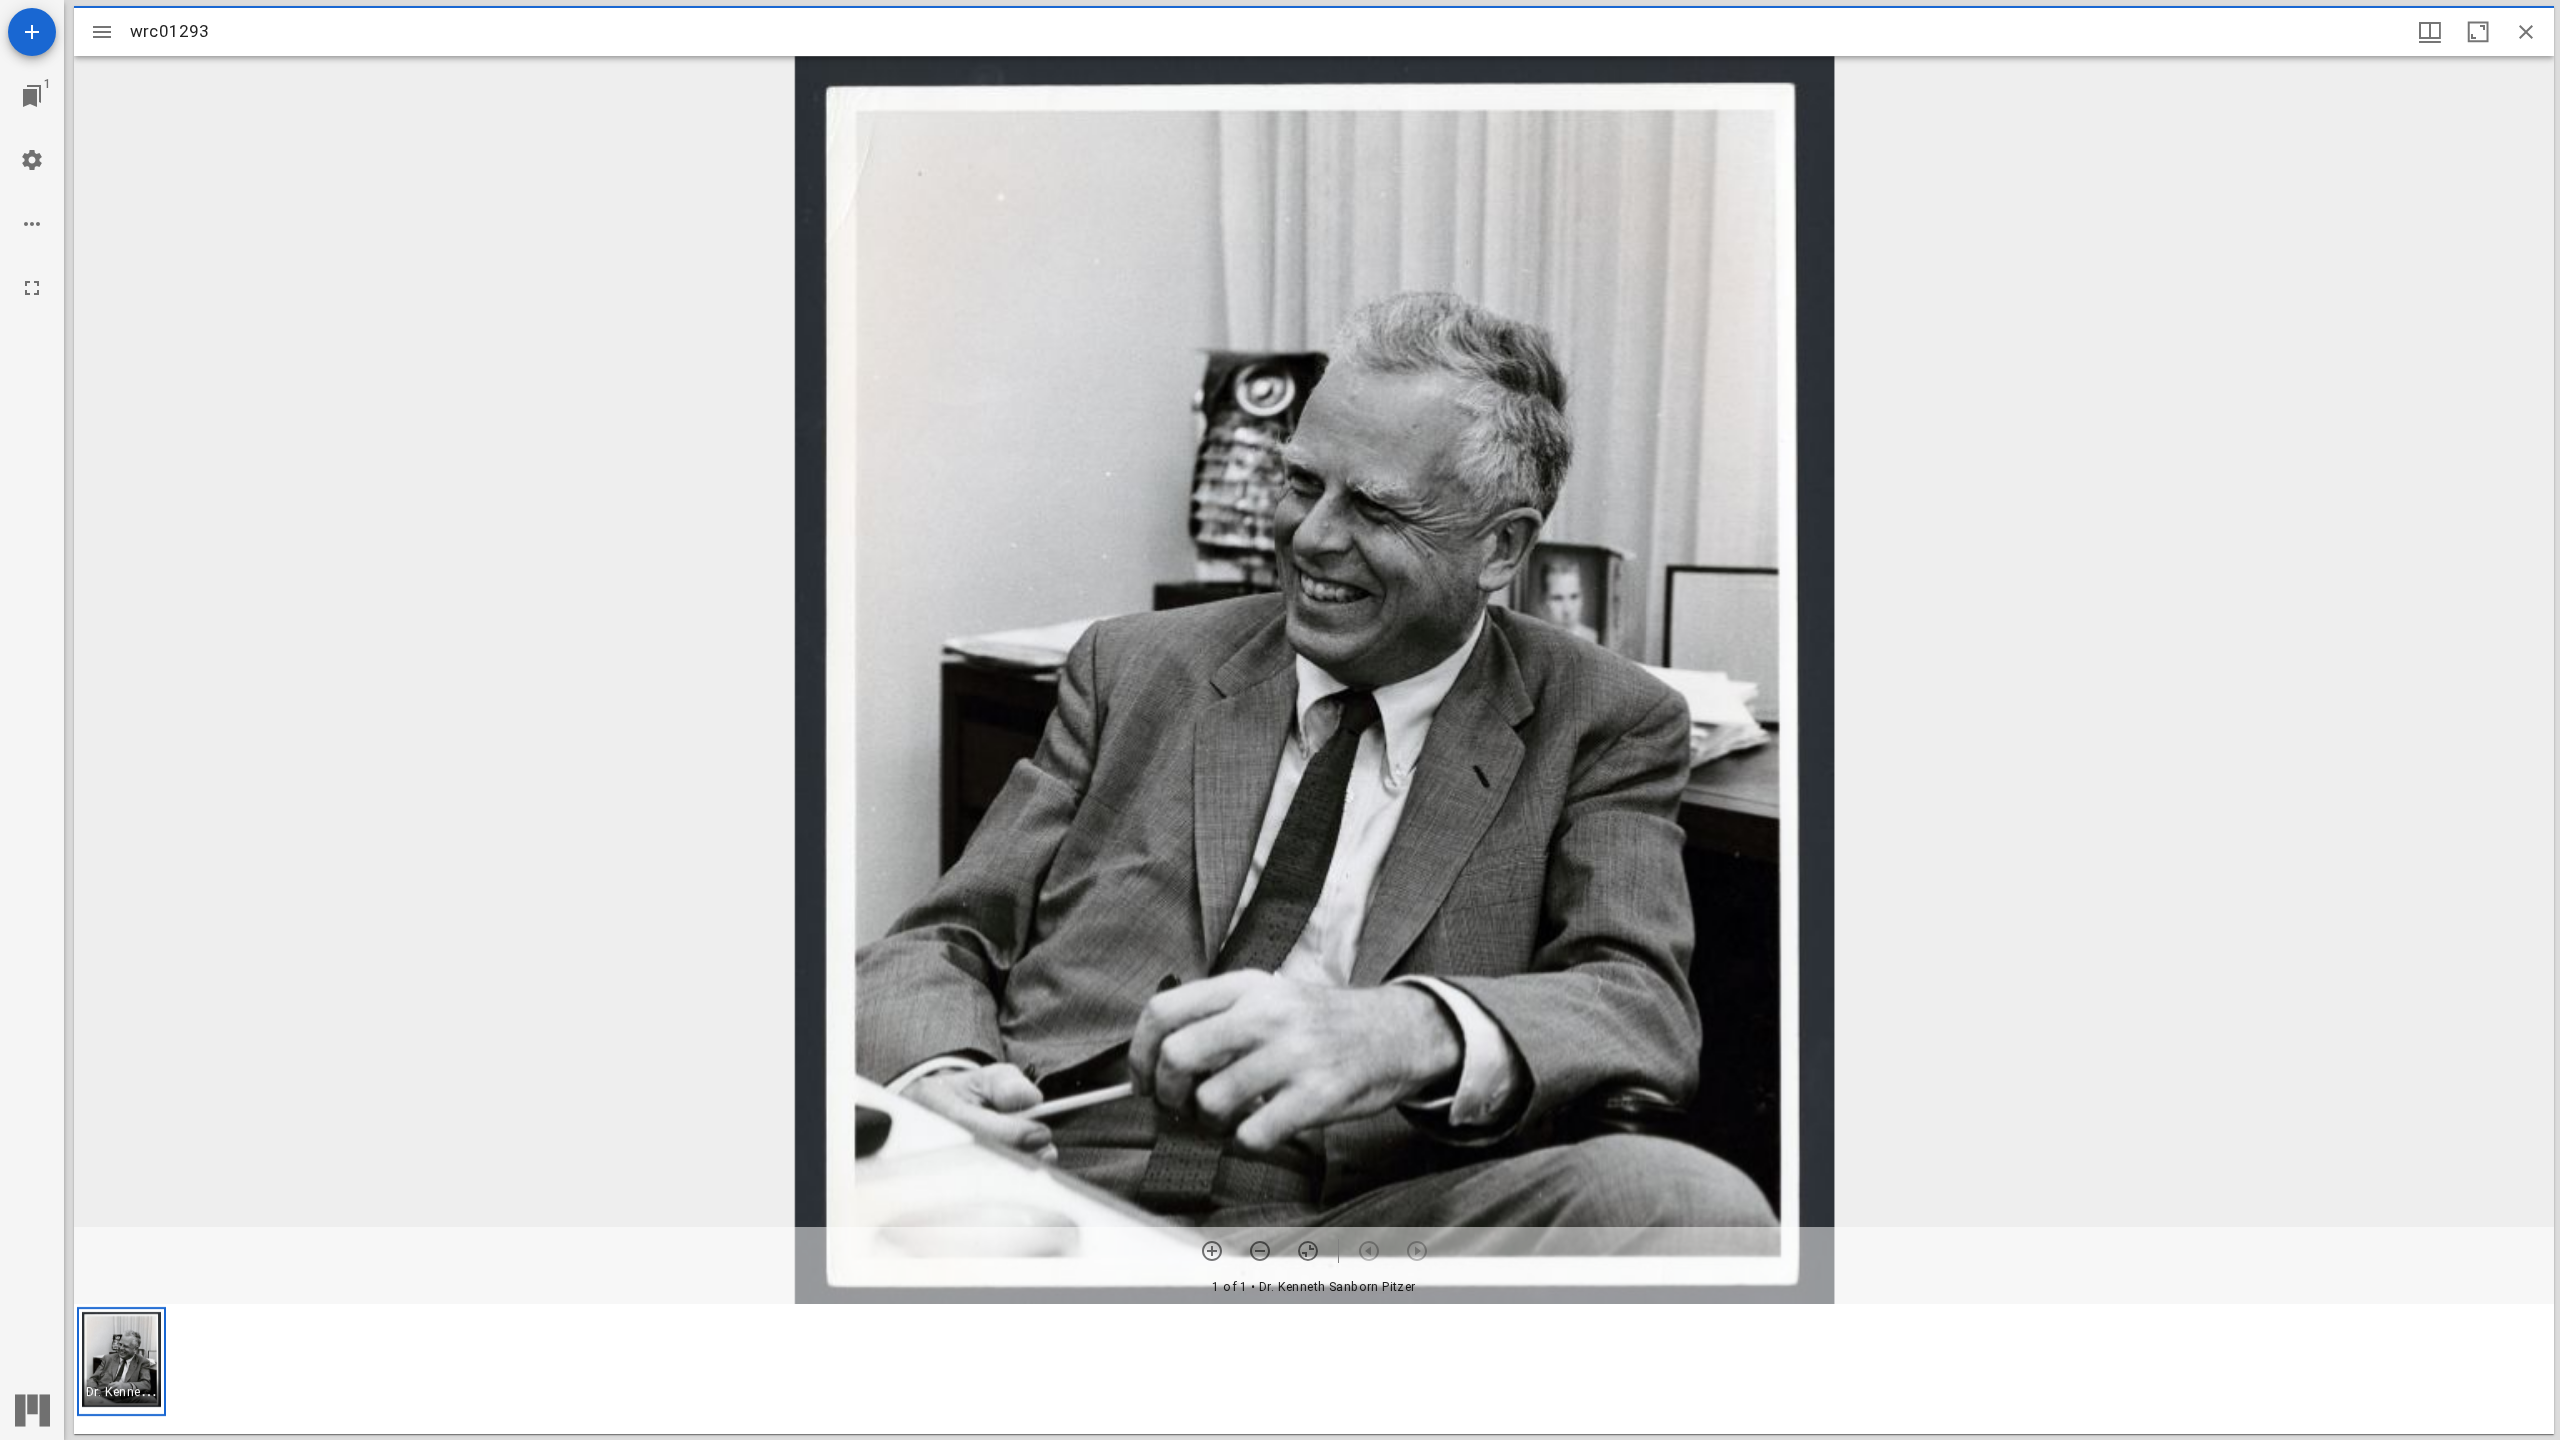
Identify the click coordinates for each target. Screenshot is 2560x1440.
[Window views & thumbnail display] (2430, 32)
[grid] (1314, 1369)
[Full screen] (32, 288)
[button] (121, 1361)
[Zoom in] (1212, 1251)
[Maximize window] (2478, 32)
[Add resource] (32, 32)
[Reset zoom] (1308, 1251)
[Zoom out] (1260, 1251)
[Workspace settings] (32, 160)
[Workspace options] (32, 224)
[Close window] (2526, 32)
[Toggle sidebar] (102, 32)
